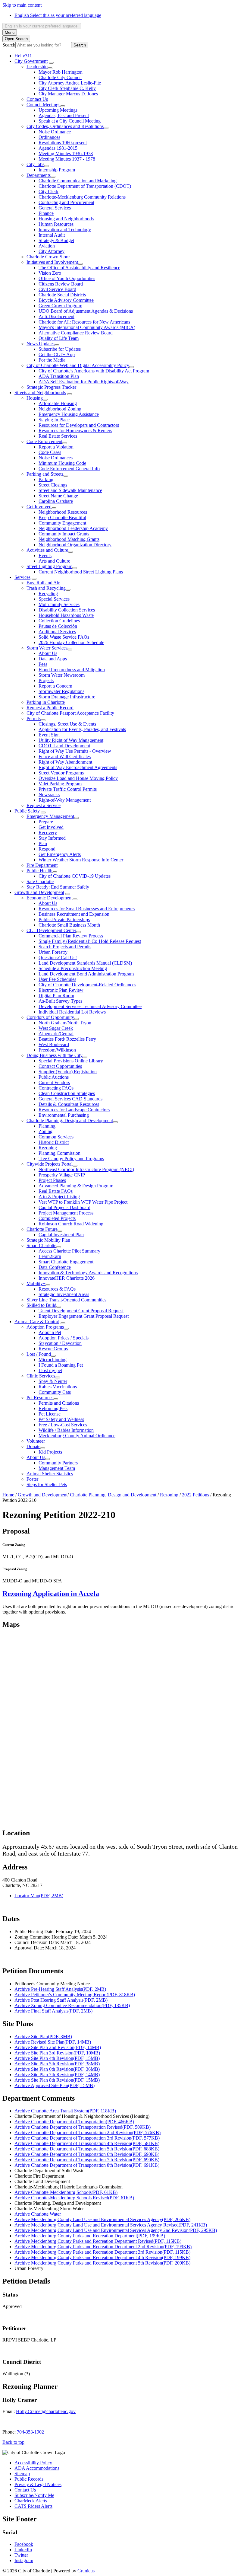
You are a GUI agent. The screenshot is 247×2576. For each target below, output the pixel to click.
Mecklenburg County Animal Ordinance (77, 1436)
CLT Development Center (51, 930)
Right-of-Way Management (65, 800)
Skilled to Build (41, 1305)
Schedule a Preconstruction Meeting (73, 968)
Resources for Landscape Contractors (74, 1110)
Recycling (48, 594)
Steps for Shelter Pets (47, 1484)
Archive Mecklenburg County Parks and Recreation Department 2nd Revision (103, 2247)
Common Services (56, 1137)
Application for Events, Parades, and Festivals (82, 729)
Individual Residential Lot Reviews (72, 1012)
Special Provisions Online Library (71, 1061)
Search (9, 45)
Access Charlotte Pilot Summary (69, 1251)
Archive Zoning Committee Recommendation (72, 2005)
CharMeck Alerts (31, 2501)
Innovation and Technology (65, 230)
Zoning (45, 1131)
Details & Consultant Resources (69, 1104)
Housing (35, 398)
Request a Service (44, 805)
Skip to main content (22, 5)
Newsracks (49, 795)
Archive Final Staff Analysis (53, 2011)
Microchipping (53, 1360)
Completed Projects (57, 1218)
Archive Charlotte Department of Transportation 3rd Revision (87, 2138)
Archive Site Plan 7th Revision (57, 2075)
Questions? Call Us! (58, 958)
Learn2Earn (50, 1256)
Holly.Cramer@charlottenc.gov (46, 2411)
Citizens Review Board (61, 284)
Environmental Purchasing (64, 1115)
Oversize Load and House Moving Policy (78, 778)
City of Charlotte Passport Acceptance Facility (70, 713)
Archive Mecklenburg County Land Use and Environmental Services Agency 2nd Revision (116, 2230)
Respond (47, 849)
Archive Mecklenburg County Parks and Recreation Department (90, 2236)
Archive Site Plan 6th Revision (57, 2069)
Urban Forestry (53, 952)
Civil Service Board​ (57, 289)
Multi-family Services (59, 604)
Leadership (37, 67)
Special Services (54, 599)
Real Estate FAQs (56, 1191)
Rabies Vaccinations (58, 1387)
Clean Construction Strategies (67, 1093)
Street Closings (53, 485)
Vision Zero (50, 273)
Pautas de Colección (58, 626)
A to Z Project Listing (59, 1197)
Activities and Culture (47, 550)
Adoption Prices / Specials (64, 1338)
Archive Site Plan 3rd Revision (57, 2053)
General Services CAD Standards (70, 1099)
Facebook (24, 2544)
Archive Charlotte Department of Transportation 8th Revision (87, 2165)
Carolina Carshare (56, 501)
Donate (33, 1446)
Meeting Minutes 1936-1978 (66, 153)
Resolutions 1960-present (63, 143)
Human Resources (56, 224)
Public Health (39, 871)
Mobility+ (36, 1283)
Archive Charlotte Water (38, 2214)
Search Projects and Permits (65, 947)
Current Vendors (54, 1082)
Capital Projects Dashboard (64, 1207)
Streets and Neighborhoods (40, 393)
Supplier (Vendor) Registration (68, 1072)
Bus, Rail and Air (43, 583)
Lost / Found (39, 1354)
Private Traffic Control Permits (68, 789)
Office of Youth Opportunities (67, 278)
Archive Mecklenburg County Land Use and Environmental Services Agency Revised (111, 2225)
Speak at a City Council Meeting (70, 121)
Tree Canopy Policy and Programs (71, 1159)
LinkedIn (23, 2550)
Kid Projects (50, 1452)
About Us (48, 653)
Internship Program (57, 170)
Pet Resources (40, 1398)
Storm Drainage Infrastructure (67, 697)
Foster (32, 1479)
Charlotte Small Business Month (69, 925)
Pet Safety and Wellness (61, 1419)
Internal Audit (52, 235)
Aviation (47, 246)
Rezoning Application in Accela (51, 1594)
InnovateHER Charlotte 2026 (67, 1278)
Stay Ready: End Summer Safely (58, 887)
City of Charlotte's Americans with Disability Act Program (94, 371)
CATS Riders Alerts (33, 2506)
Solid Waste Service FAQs (64, 637)
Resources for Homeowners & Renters (75, 431)
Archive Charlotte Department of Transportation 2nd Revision (88, 2132)
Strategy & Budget (56, 240)
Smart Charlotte (41, 1245)
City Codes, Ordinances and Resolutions (65, 126)
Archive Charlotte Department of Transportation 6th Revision (87, 2154)
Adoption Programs (45, 1327)
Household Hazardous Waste (66, 615)
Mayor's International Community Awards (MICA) (87, 327)
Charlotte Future (42, 1229)
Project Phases (52, 1180)
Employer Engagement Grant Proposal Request (84, 1316)
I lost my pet (50, 1370)
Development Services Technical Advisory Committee (90, 1006)
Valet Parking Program (60, 784)
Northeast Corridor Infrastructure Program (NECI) (86, 1169)
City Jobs (35, 164)
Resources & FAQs (57, 1289)
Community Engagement (62, 523)
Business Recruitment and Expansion (74, 914)
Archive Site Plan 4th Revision (57, 2058)
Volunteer (36, 1441)
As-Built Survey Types (60, 1001)
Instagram (24, 2560)
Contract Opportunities (60, 1066)
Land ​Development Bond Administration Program (86, 974)
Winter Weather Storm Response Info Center (81, 860)
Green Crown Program (60, 306)
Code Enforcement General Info (69, 469)
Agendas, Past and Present (64, 115)
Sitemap (22, 2474)
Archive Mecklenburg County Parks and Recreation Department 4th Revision (102, 2257)
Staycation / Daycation (60, 1343)
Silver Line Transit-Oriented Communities (66, 1300)
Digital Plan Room (56, 996)
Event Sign (49, 735)
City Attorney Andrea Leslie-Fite (70, 83)
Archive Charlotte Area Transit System (65, 2111)
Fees (43, 664)
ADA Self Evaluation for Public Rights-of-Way (84, 382)
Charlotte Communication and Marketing (78, 181)
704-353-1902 (30, 2432)
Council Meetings (43, 105)
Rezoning (48, 1148)
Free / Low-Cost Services (63, 1425)
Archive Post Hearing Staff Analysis (61, 2000)
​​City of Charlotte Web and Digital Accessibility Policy (78, 365)
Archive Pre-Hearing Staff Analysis (60, 1989)
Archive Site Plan (43, 2037)
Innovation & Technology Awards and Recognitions (88, 1273)
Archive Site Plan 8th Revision (57, 2080)
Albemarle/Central (56, 1034)
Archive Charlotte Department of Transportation (74, 2122)
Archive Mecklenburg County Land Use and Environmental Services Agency (102, 2219)
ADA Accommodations (37, 2468)
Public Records (29, 2479)
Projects (46, 680)
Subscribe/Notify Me (34, 2495)
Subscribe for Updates (60, 349)
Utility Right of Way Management (71, 740)
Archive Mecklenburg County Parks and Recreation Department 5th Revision (102, 2263)
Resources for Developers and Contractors (79, 425)
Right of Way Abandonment (65, 762)
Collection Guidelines (59, 621)
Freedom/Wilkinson (57, 1050)
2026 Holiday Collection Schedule (71, 642)
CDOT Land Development (64, 746)
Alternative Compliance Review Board (76, 333)
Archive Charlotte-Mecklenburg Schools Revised (74, 2198)
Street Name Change (58, 496)
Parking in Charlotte (46, 702)
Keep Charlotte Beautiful (62, 517)
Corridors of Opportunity (50, 1017)
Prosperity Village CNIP (62, 1175)
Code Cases (50, 452)
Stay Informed (52, 838)
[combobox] (42, 26)
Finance (46, 213)
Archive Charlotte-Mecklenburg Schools (66, 2192)
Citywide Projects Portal (50, 1164)
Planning (47, 1126)
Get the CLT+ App (57, 354)
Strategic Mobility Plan (48, 1240)
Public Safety (27, 811)
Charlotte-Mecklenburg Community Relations (82, 197)
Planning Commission (59, 1153)
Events (45, 555)
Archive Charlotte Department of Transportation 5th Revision (87, 2149)
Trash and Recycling (46, 588)
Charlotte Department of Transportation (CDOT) (85, 186)
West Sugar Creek (56, 1028)
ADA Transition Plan (59, 376)
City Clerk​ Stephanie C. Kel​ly (67, 88)
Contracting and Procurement (66, 202)
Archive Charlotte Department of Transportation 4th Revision (87, 2143)
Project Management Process (66, 1213)
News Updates (41, 344)
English (58, 15)
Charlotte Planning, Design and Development (70, 1120)
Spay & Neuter (53, 1381)
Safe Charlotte (40, 881)
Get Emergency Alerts (60, 854)
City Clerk (48, 192)
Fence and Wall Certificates (65, 757)
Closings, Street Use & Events (67, 724)
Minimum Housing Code (62, 463)
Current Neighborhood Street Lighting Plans (81, 572)
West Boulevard (54, 1044)
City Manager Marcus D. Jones (68, 94)
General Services (55, 208)
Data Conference (55, 1267)
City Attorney (52, 251)
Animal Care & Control (37, 1322)
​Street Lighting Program (49, 566)
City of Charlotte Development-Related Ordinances (87, 985)
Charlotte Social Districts (62, 295)
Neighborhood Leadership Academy (73, 528)
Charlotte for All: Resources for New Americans (84, 322)
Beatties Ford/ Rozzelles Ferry (67, 1039)
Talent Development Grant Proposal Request (81, 1311)
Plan (43, 843)
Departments (39, 175)
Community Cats (55, 1392)
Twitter (21, 2555)
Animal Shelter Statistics (50, 1474)
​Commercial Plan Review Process (71, 936)
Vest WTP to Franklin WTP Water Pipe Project (83, 1202)
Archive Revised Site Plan (53, 2042)
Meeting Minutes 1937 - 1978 (67, 159)
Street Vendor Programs (61, 773)
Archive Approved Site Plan (55, 2085)
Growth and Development (39, 892)
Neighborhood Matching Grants (69, 539)
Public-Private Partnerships (64, 919)
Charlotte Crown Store (48, 257)
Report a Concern (55, 686)
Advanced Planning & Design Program (76, 1186)
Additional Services (57, 632)
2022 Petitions (196, 1495)
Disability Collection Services (67, 610)
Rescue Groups (53, 1349)
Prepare (46, 822)
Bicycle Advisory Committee (66, 300)
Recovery (48, 833)
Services (22, 577)
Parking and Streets (45, 474)
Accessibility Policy (33, 2463)
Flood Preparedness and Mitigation (72, 670)
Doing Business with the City (55, 1055)
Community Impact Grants (64, 534)
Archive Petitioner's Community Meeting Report (75, 1995)
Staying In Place (54, 420)
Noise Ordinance (55, 132)
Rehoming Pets (53, 1408)
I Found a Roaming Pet (61, 1365)
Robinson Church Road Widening (71, 1224)
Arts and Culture (54, 561)
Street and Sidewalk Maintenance (70, 490)
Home (8, 1495)
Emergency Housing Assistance (69, 414)
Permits (34, 718)
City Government (31, 61)
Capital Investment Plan (61, 1235)
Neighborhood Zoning (60, 409)
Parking (46, 479)
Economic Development (50, 898)
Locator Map (39, 1896)
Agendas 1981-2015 (58, 148)
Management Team (57, 1468)
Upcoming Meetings (58, 110)
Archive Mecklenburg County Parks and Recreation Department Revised (98, 2241)
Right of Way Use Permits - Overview (75, 751)
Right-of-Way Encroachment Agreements (78, 767)
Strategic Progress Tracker (51, 387)
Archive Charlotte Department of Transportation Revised (83, 2127)
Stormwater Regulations (61, 691)
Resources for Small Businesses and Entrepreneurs (87, 909)
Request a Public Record (50, 708)
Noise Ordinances (56, 458)
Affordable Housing (58, 403)
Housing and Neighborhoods (66, 219)
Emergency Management (50, 816)
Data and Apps (53, 659)
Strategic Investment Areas (64, 1294)
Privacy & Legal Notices (38, 2484)
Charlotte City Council (60, 77)
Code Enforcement (44, 441)
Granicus (86, 2571)
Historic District (54, 1142)
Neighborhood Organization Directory (75, 545)
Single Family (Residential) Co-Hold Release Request (90, 941)
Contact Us (37, 99)
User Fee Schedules (57, 979)
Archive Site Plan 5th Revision (57, 2064)
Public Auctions (54, 1077)
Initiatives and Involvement (52, 262)
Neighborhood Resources (63, 512)
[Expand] (51, 63)
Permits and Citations (59, 1403)
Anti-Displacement (56, 316)
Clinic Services (41, 1376)
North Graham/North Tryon (65, 1023)
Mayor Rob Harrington (61, 72)
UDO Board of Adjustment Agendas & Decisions (86, 311)
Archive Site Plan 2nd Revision (58, 2047)
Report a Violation (56, 447)
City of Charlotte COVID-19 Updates (75, 876)
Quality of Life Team (59, 338)
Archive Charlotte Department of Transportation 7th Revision (87, 2160)
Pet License (50, 1414)
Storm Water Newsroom (62, 675)
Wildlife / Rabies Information (66, 1430)
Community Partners (58, 1463)
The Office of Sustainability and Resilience (79, 268)
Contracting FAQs (56, 1088)
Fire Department (42, 865)
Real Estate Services (58, 436)
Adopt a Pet (50, 1332)
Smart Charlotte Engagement (66, 1262)
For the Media (52, 360)
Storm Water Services (47, 648)
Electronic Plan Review (61, 990)
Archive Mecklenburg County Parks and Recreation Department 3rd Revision (102, 2252)
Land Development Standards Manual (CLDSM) (85, 963)
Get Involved (39, 507)
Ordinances (49, 137)
